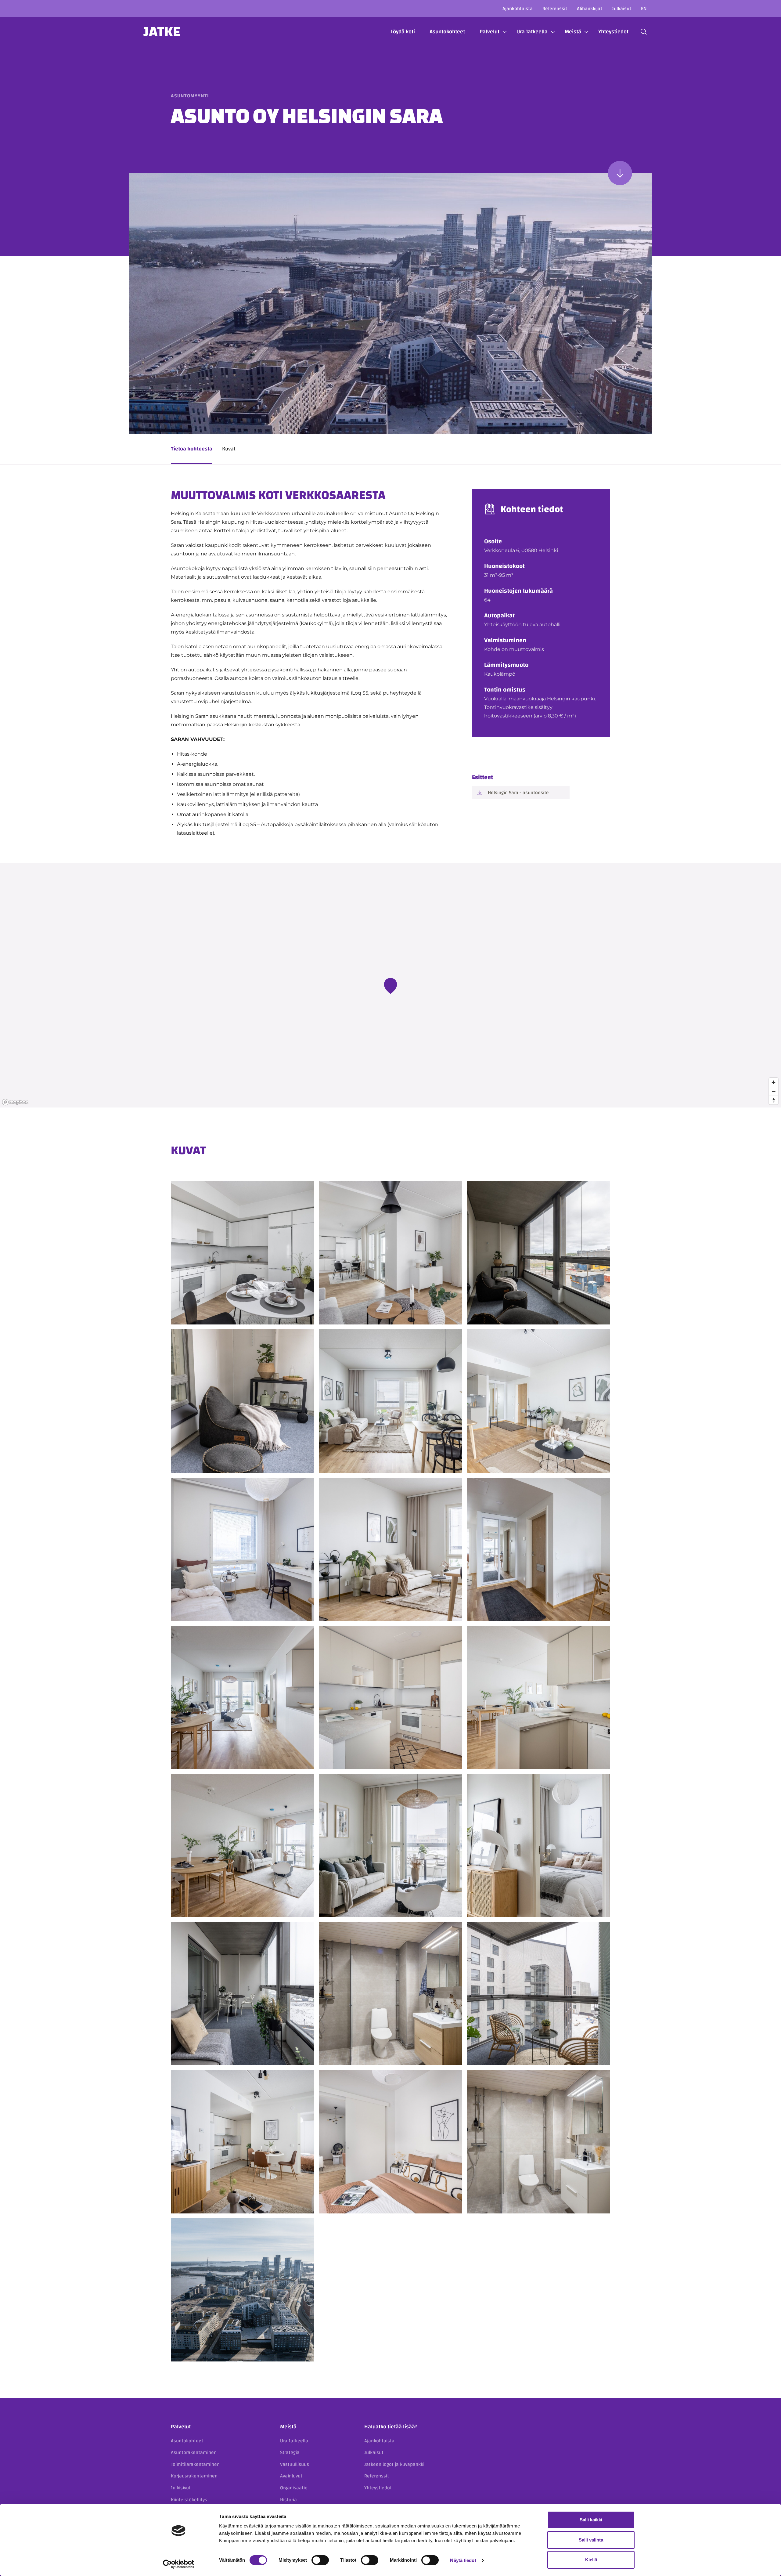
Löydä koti (403, 32)
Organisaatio (294, 2488)
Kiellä (591, 2560)
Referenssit (555, 9)
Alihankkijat (590, 9)
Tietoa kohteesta (192, 449)
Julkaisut (622, 9)
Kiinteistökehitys (189, 2500)
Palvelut (489, 32)
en (644, 9)
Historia (288, 2500)
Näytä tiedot (463, 2560)
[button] (644, 32)
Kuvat (229, 449)
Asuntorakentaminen (194, 2452)
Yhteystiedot (613, 32)
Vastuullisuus (295, 2464)
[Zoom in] (774, 1082)
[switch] (320, 2560)
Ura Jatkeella (532, 32)
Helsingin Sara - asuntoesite (518, 793)
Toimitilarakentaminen (195, 2464)
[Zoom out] (774, 1091)
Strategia (290, 2452)
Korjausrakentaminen (194, 2476)
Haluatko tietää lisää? (391, 2427)
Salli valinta (591, 2540)
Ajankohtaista (518, 9)
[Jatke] (162, 32)
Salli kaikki (591, 2520)
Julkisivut (181, 2488)
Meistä (573, 32)
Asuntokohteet (447, 32)
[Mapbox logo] (15, 1102)
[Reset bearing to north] (774, 1100)
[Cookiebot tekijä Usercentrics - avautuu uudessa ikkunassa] (179, 2564)
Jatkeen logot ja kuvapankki (394, 2464)
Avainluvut (291, 2476)
